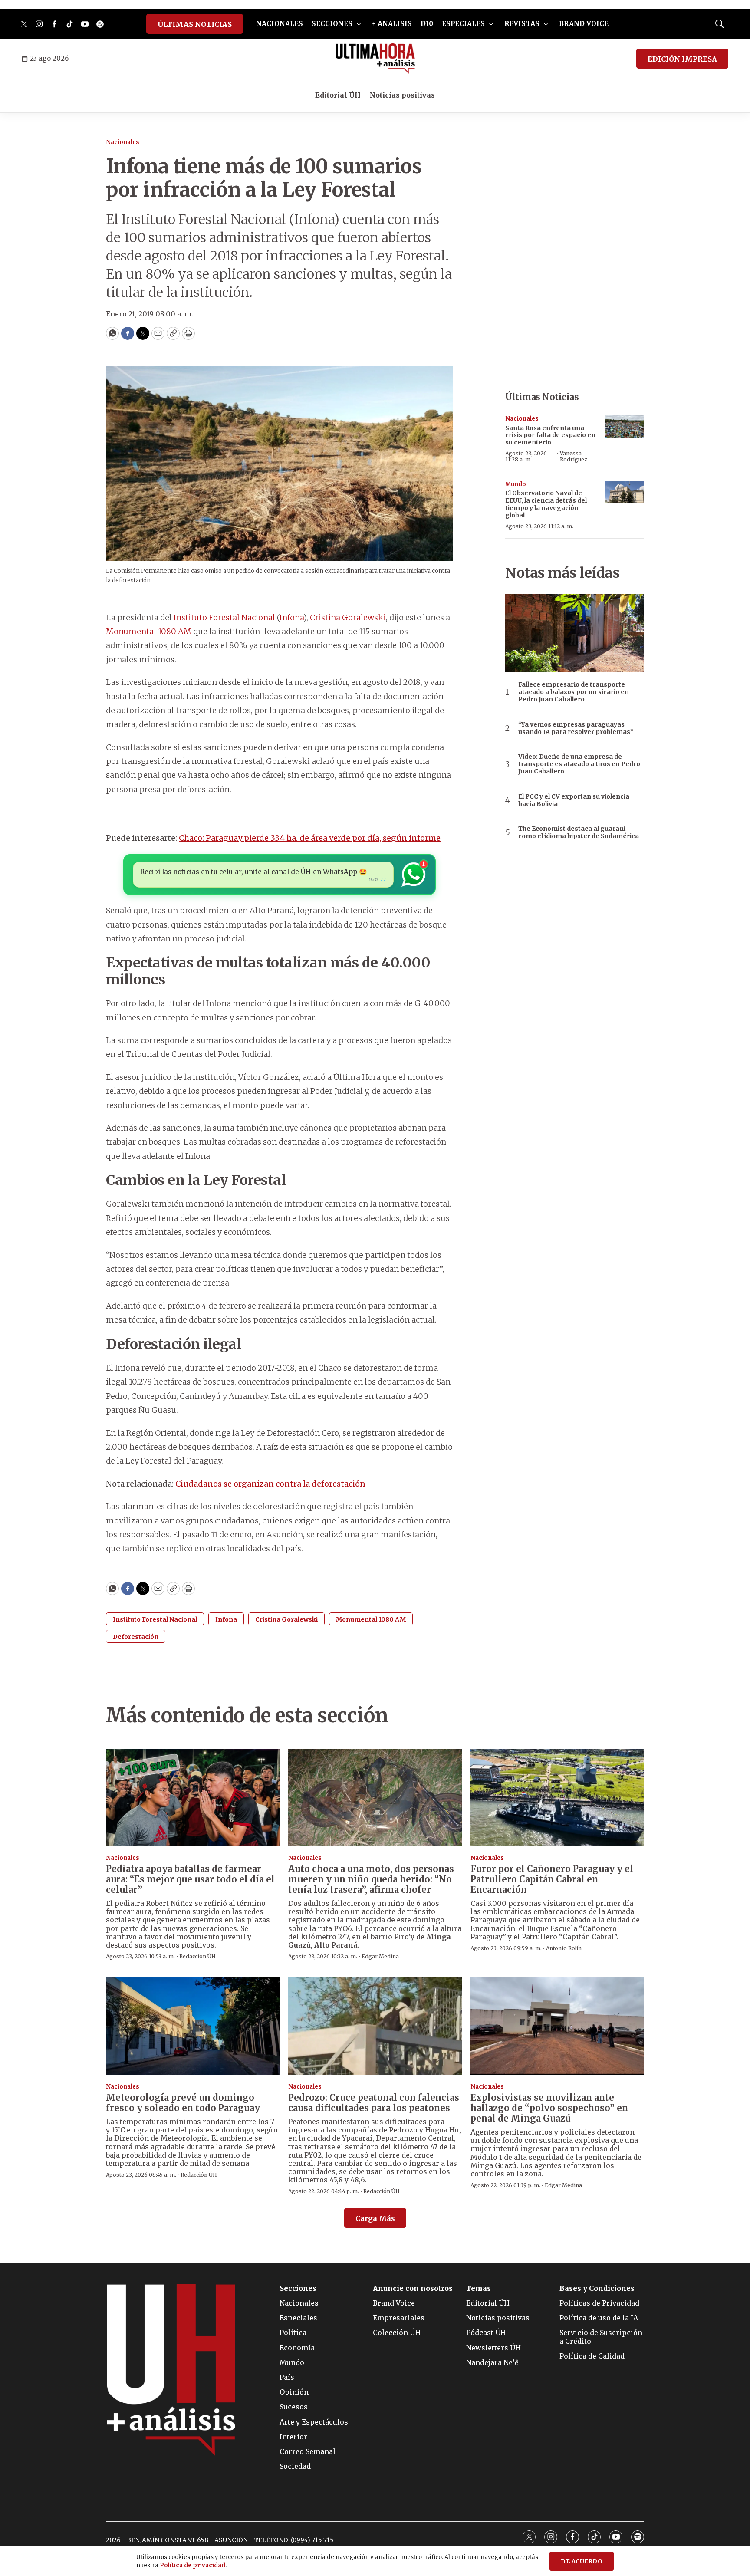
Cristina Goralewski (348, 617)
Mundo (516, 484)
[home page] (375, 59)
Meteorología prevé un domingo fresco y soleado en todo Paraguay (183, 2103)
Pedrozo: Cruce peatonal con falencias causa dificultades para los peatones (374, 2103)
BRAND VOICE (584, 24)
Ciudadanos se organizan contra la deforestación (270, 1484)
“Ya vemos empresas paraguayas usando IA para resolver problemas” (576, 728)
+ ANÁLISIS (392, 24)
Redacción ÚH (197, 1956)
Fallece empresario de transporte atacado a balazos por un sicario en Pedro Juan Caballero (574, 692)
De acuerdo (582, 2561)
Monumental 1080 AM (150, 631)
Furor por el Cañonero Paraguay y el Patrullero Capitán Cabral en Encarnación (552, 1879)
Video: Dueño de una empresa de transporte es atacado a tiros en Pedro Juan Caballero (579, 764)
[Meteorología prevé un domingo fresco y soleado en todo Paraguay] (193, 2026)
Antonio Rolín (564, 1948)
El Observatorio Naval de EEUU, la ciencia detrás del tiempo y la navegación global (546, 504)
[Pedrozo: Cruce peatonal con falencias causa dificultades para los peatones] (375, 2026)
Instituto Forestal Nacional (224, 617)
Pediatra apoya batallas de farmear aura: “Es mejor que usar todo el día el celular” (190, 1879)
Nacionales (123, 142)
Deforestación (136, 1637)
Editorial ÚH (338, 95)
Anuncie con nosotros (413, 2288)
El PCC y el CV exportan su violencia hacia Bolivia (574, 800)
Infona (291, 617)
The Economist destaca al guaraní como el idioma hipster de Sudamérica (579, 832)
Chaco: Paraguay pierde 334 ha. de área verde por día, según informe (310, 838)
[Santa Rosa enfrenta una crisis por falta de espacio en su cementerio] (625, 426)
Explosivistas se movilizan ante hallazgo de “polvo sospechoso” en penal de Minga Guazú (549, 2108)
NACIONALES (280, 24)
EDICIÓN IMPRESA (682, 59)
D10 (427, 24)
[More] (359, 24)
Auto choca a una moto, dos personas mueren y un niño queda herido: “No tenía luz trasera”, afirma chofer (371, 1879)
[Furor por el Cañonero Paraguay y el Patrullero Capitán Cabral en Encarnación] (557, 1798)
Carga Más (375, 2218)
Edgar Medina (380, 1956)
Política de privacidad (192, 2565)
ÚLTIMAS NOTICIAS (195, 24)
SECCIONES (332, 24)
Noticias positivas (402, 95)
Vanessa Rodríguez (574, 456)
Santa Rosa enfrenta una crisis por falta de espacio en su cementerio (550, 435)
